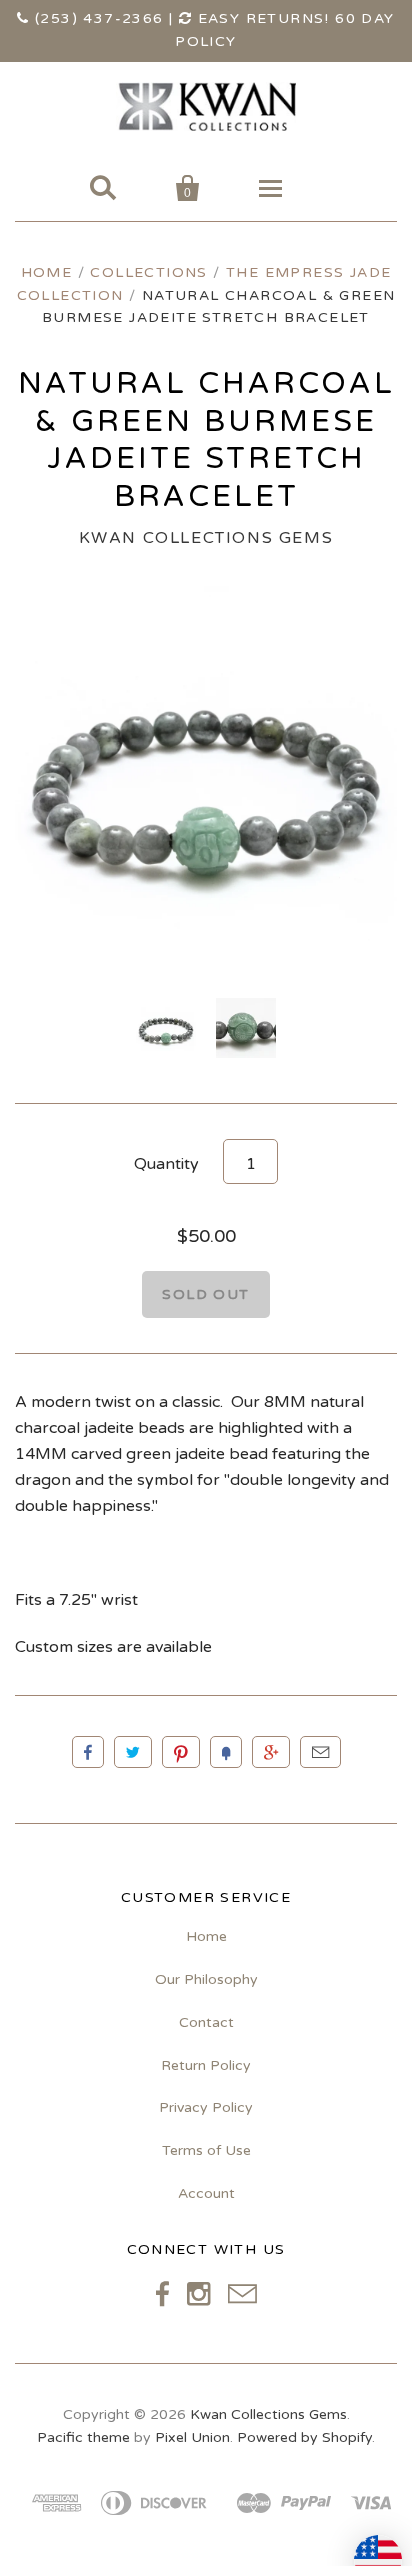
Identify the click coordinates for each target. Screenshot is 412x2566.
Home (47, 272)
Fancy (226, 1752)
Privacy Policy (206, 2107)
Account (206, 2193)
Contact (206, 2022)
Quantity (166, 1164)
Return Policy (206, 2065)
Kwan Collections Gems (206, 538)
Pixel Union (192, 2437)
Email (320, 1752)
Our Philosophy (206, 1979)
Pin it (181, 1752)
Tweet (133, 1752)
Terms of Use (206, 2150)
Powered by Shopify (304, 2437)
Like (88, 1752)
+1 (271, 1752)
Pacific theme (83, 2437)
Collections (148, 272)
